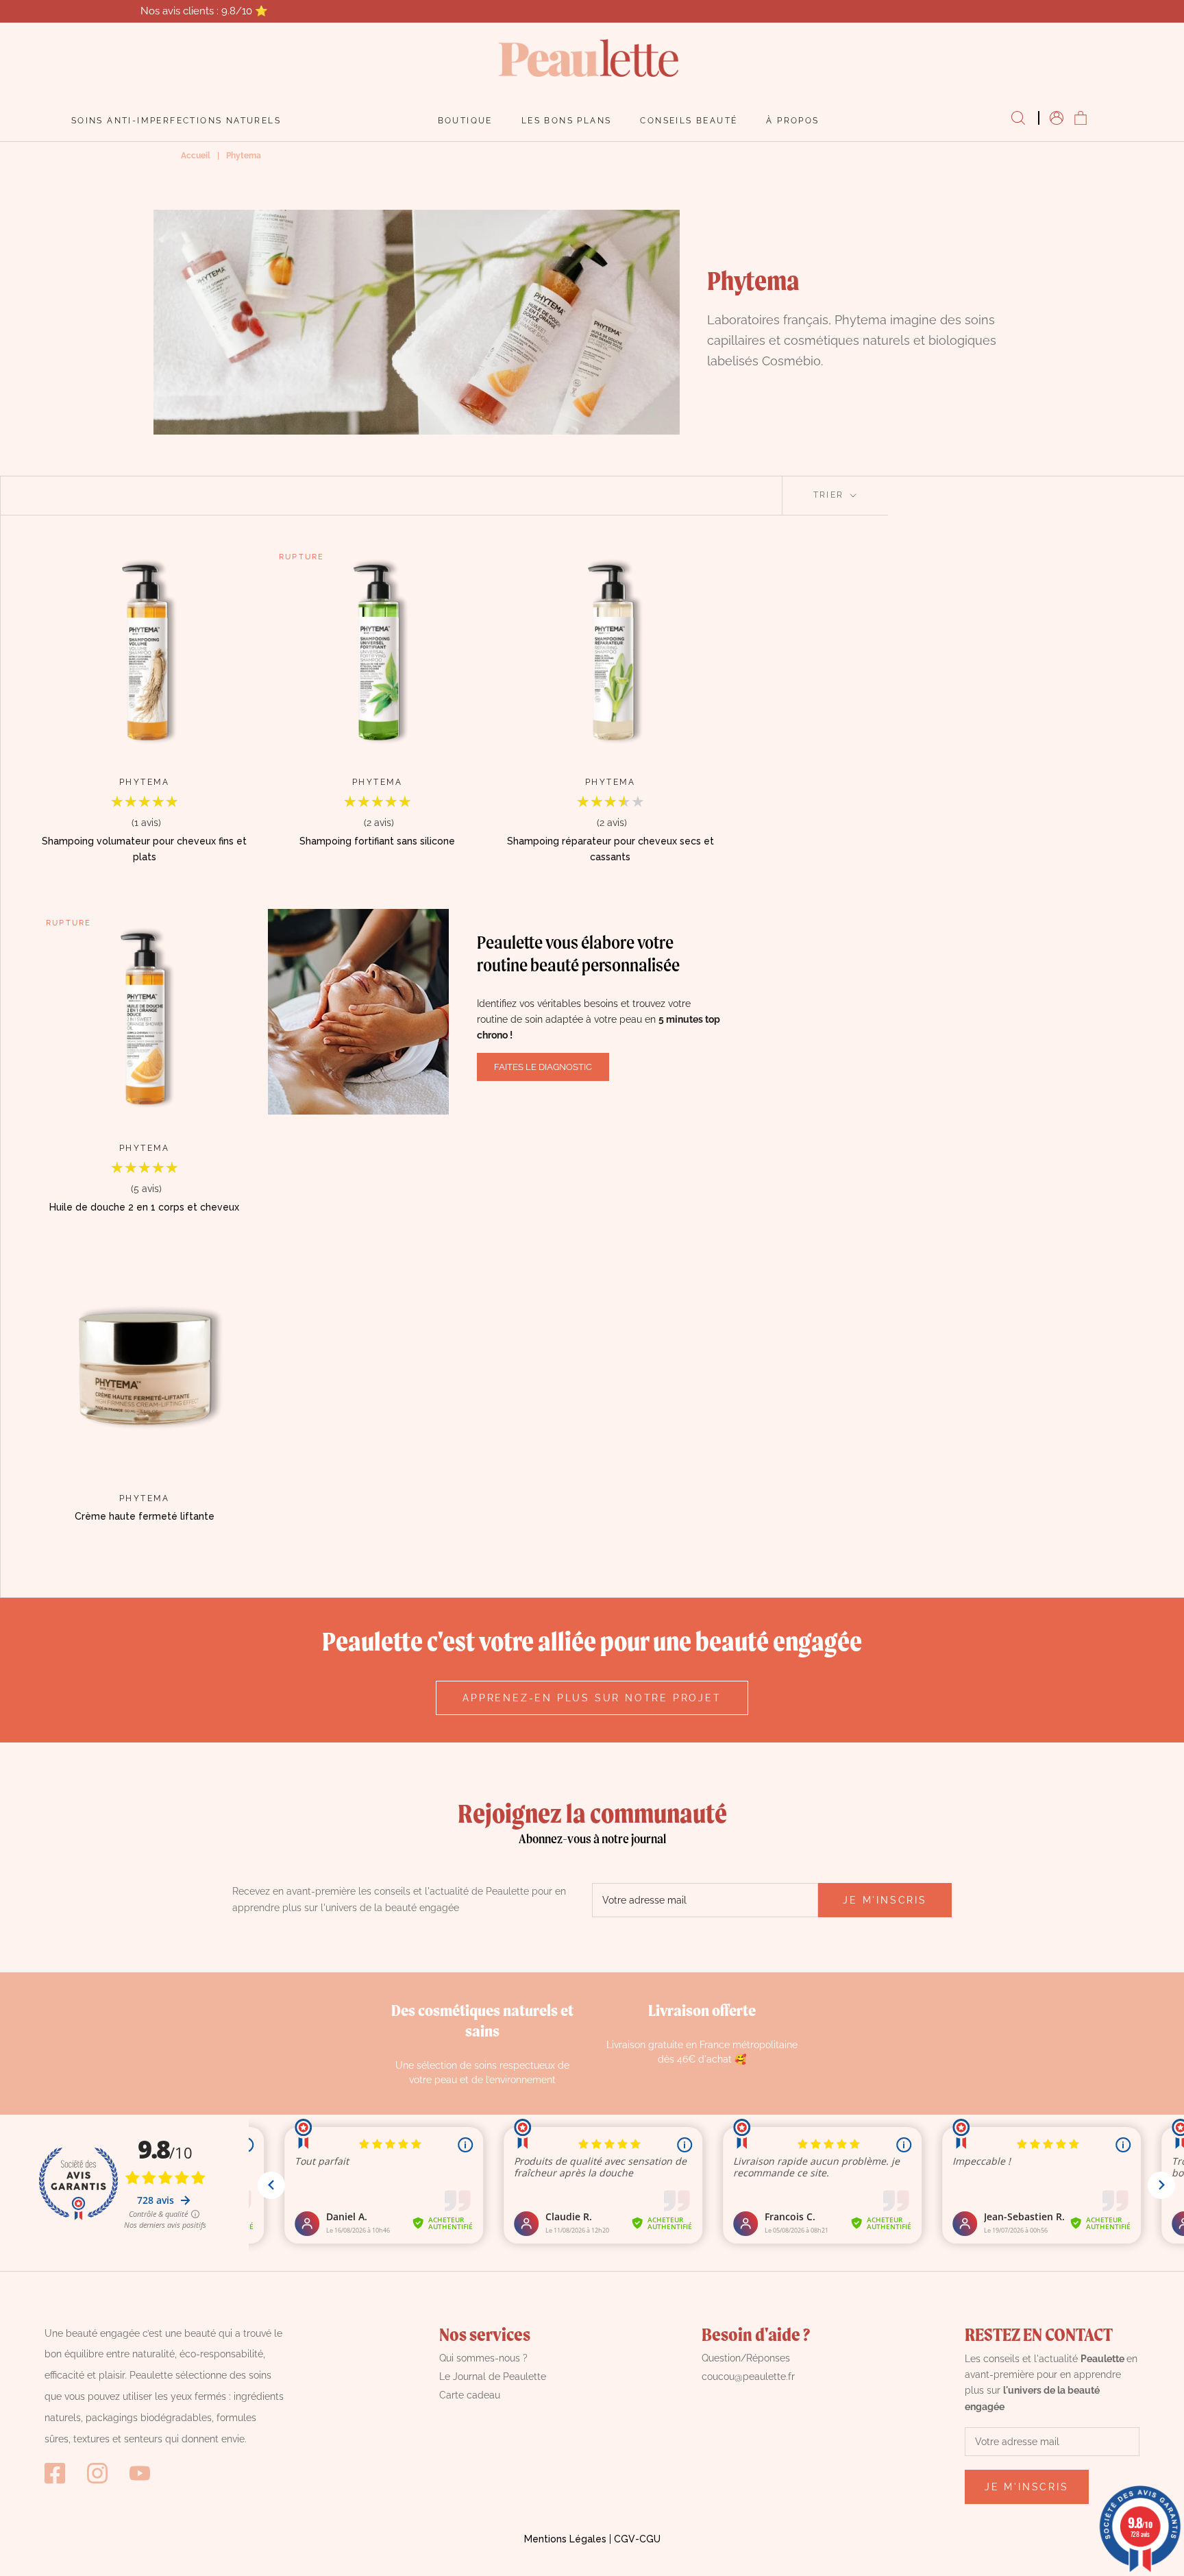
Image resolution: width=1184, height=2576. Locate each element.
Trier (830, 495)
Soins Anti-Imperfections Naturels (176, 121)
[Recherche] (1018, 119)
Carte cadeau (470, 2395)
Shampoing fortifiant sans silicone (377, 841)
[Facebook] (55, 2473)
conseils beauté (689, 121)
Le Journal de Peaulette (493, 2377)
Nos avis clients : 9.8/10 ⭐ (204, 11)
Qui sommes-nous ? (483, 2358)
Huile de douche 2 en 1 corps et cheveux (144, 1207)
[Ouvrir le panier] (1081, 119)
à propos (792, 121)
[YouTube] (140, 2473)
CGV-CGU (637, 2539)
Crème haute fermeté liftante (145, 1516)
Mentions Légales (565, 2539)
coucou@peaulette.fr (748, 2377)
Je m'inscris (885, 1900)
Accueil (196, 156)
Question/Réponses (746, 2358)
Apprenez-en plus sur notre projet (592, 1698)
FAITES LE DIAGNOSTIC (543, 1067)
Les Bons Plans (567, 121)
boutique (465, 121)
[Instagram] (97, 2473)
